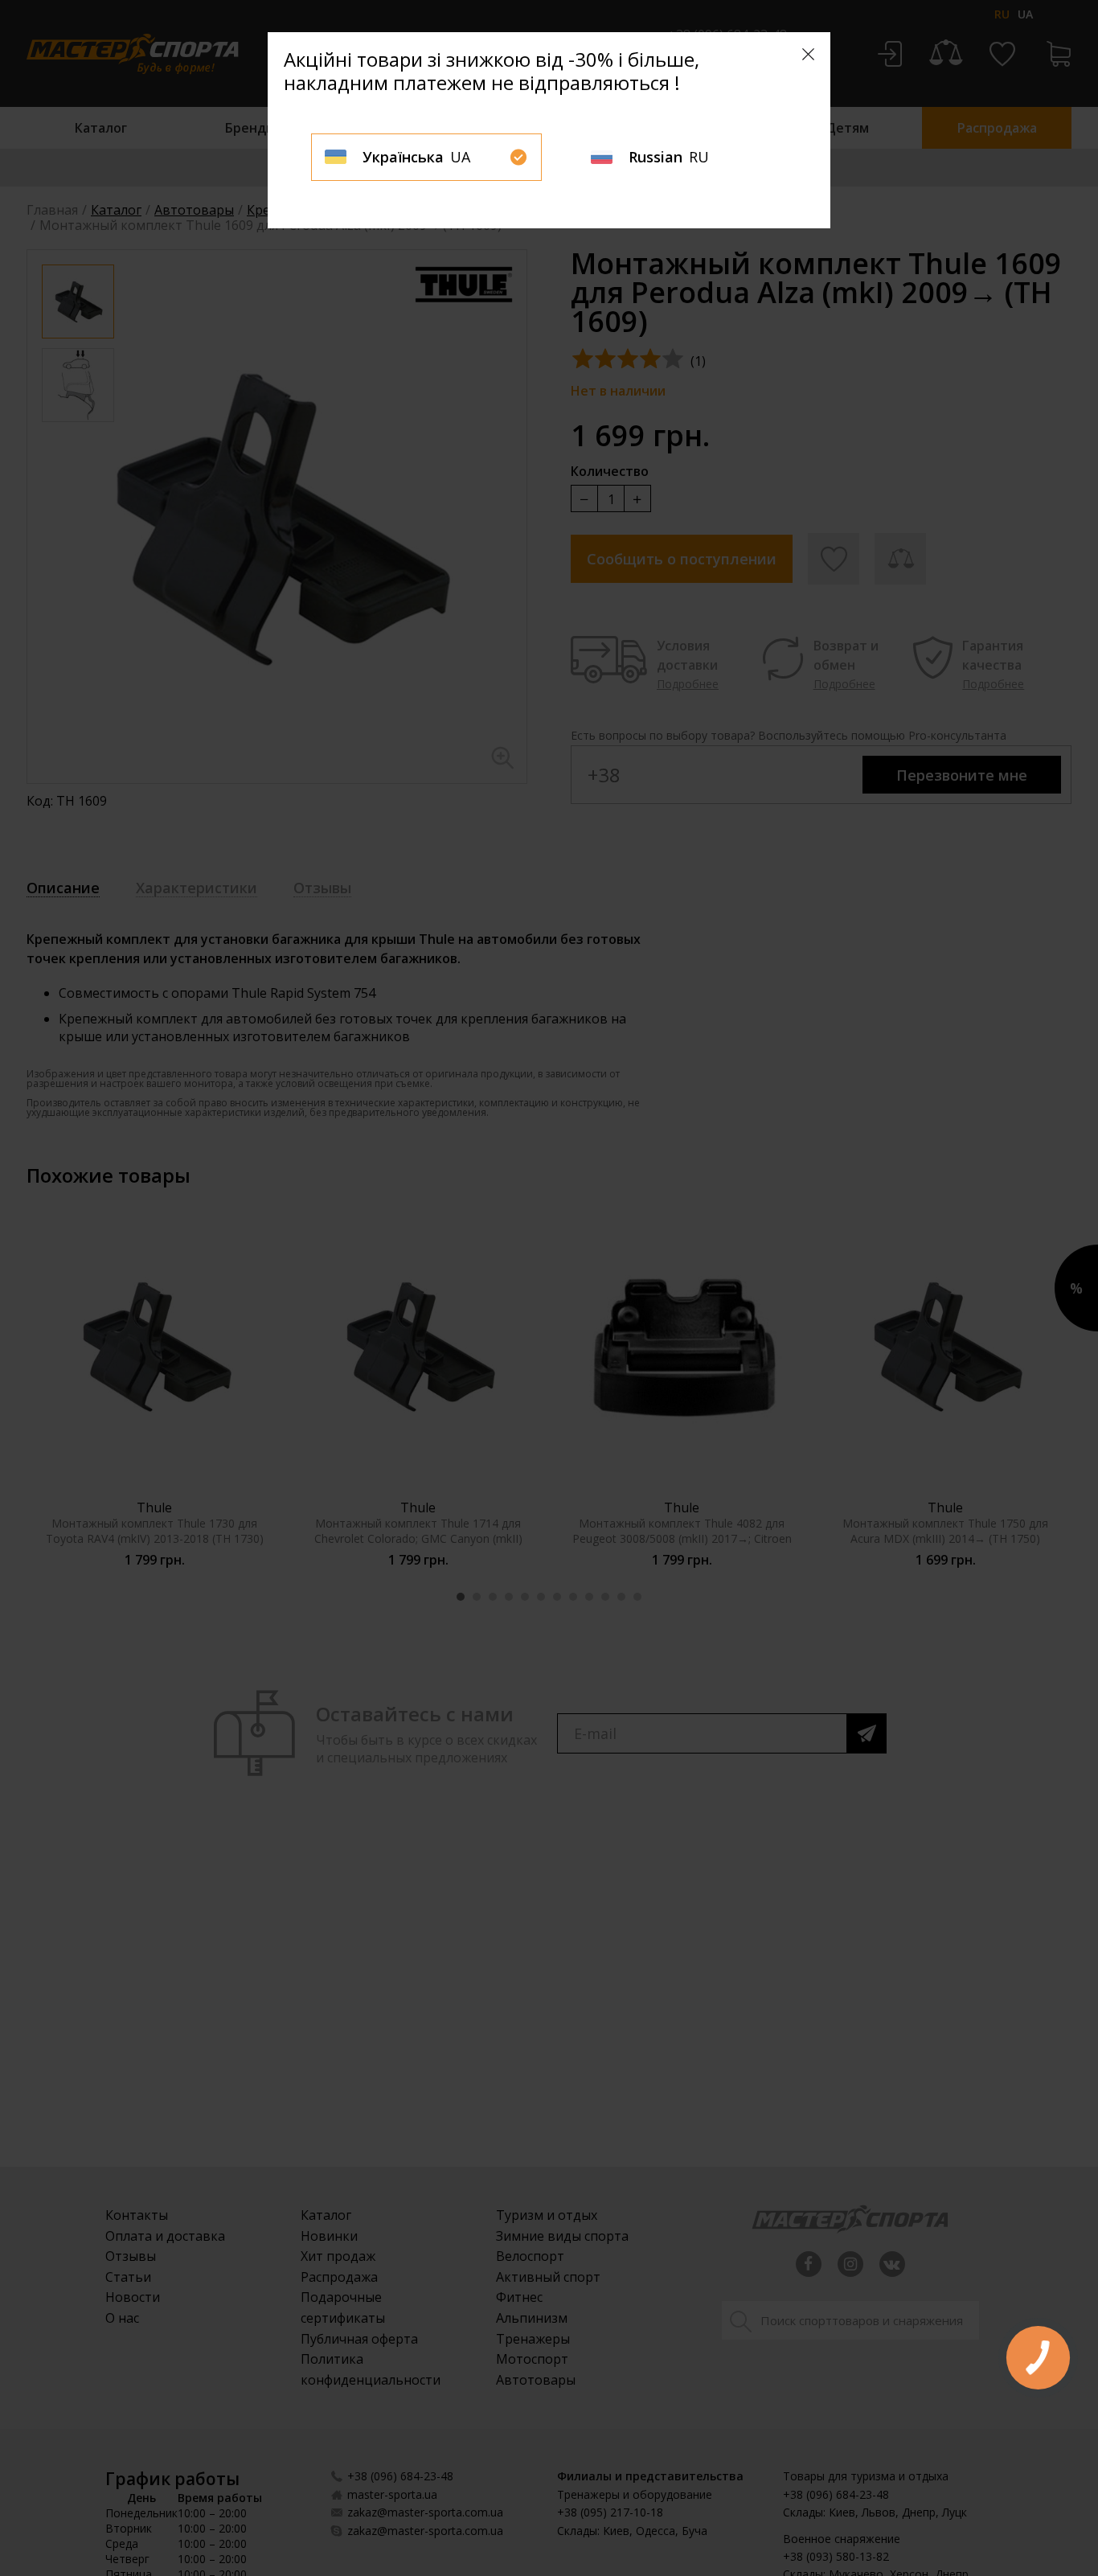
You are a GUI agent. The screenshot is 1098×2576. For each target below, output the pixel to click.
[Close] (808, 54)
